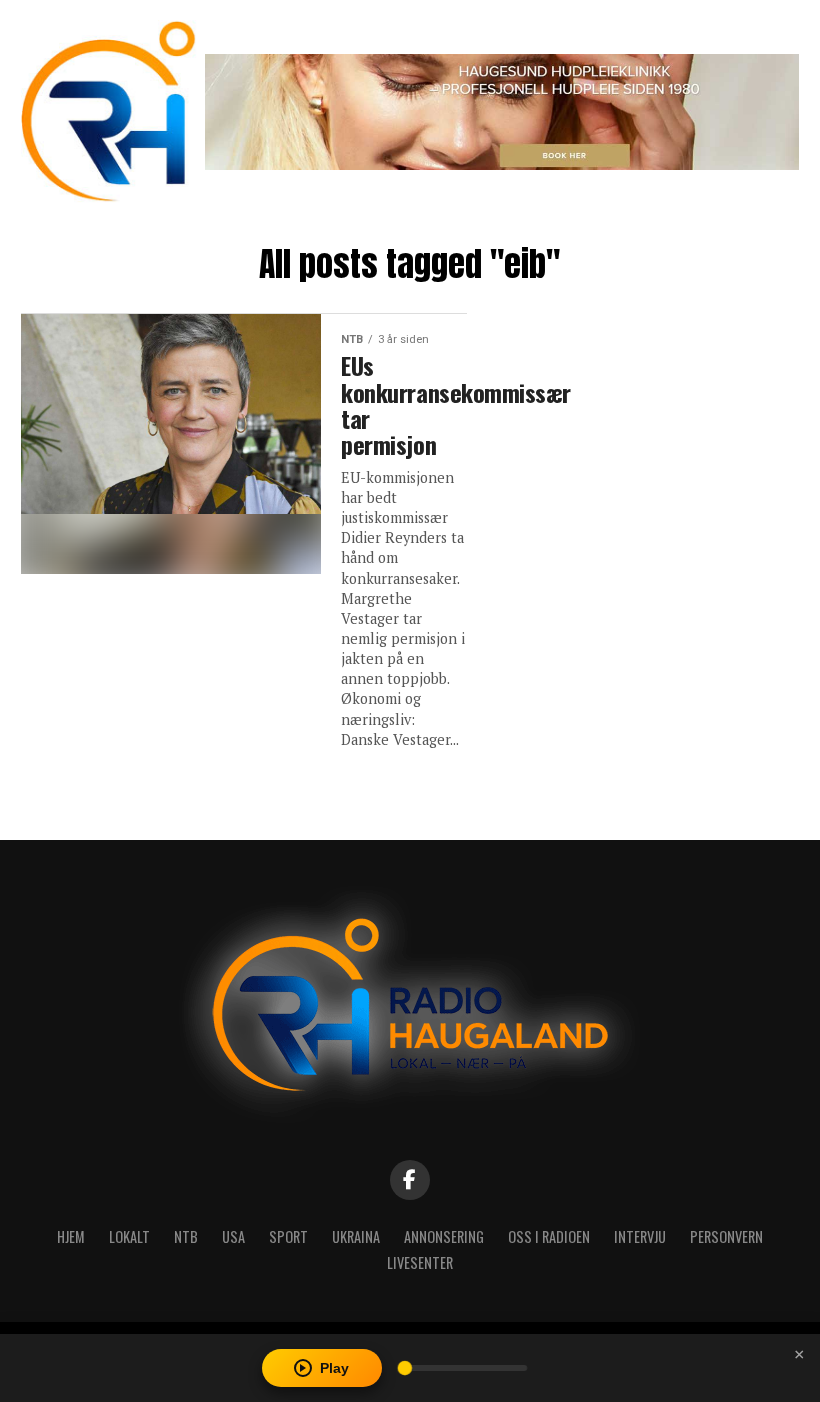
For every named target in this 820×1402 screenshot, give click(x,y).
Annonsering (444, 1236)
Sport (288, 1236)
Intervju (640, 1236)
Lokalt (129, 1236)
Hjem (71, 1236)
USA (233, 1236)
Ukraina (356, 1236)
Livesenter (420, 1262)
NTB (186, 1236)
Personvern (726, 1236)
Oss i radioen (549, 1236)
